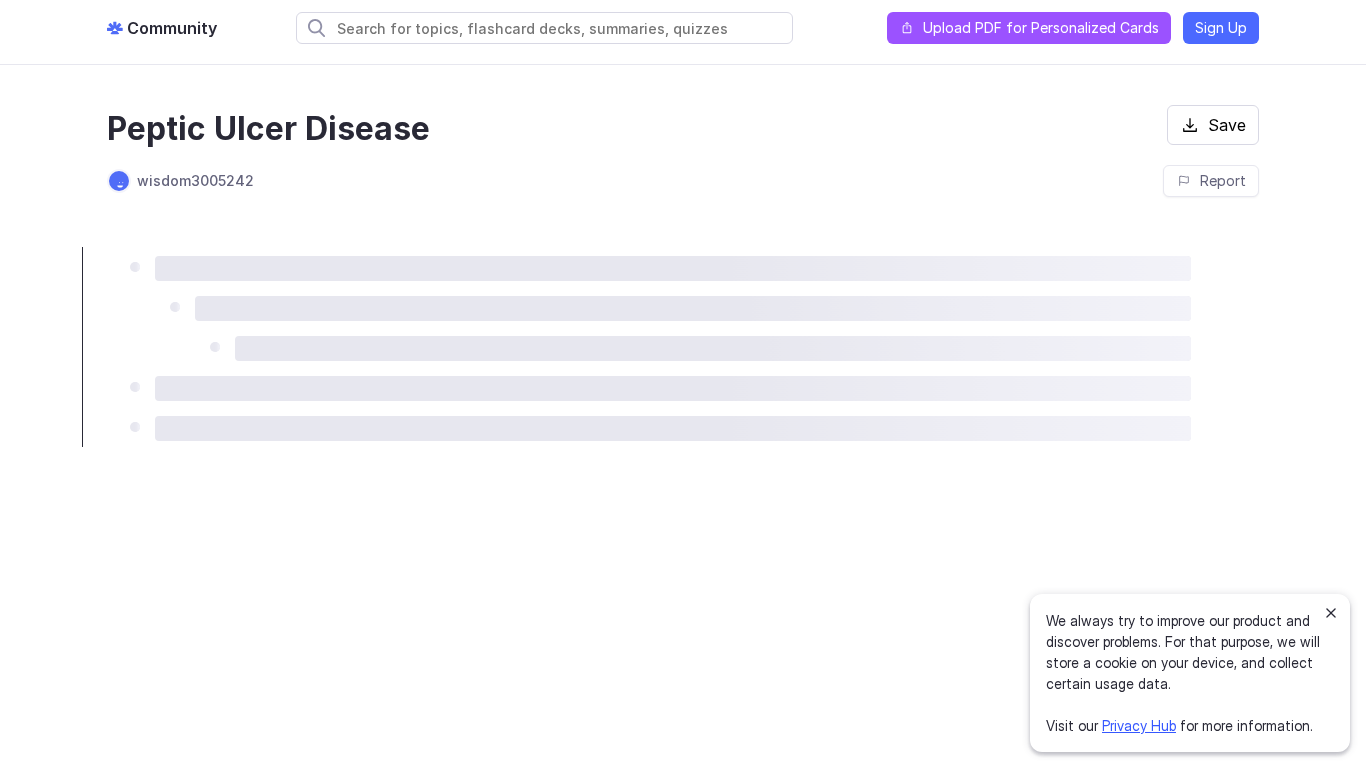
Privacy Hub (1139, 725)
